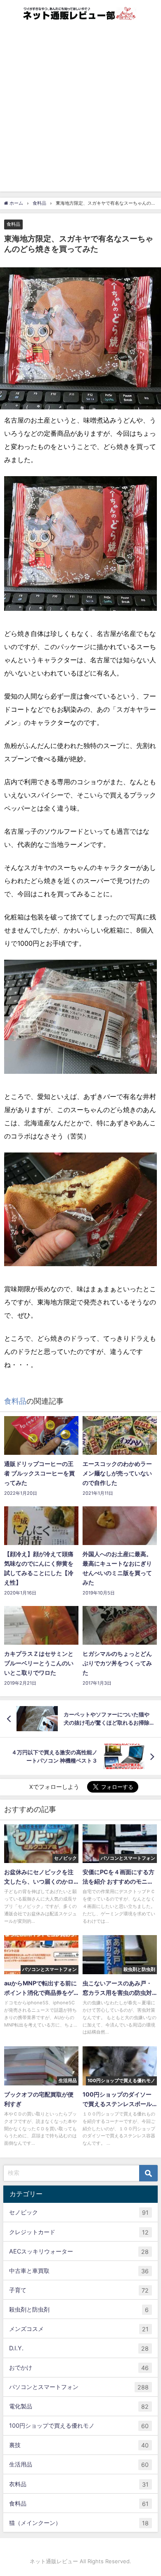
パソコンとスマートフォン (79, 2387)
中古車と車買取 (79, 2271)
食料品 (13, 224)
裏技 (79, 2445)
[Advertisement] (80, 111)
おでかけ (79, 2368)
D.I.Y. (79, 2348)
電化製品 (79, 2406)
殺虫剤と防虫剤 (79, 2310)
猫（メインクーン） (79, 2523)
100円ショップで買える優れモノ (79, 2426)
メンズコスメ (79, 2329)
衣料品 (79, 2484)
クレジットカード (79, 2232)
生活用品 (79, 2464)
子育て (79, 2290)
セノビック (79, 2212)
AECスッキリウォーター (79, 2251)
